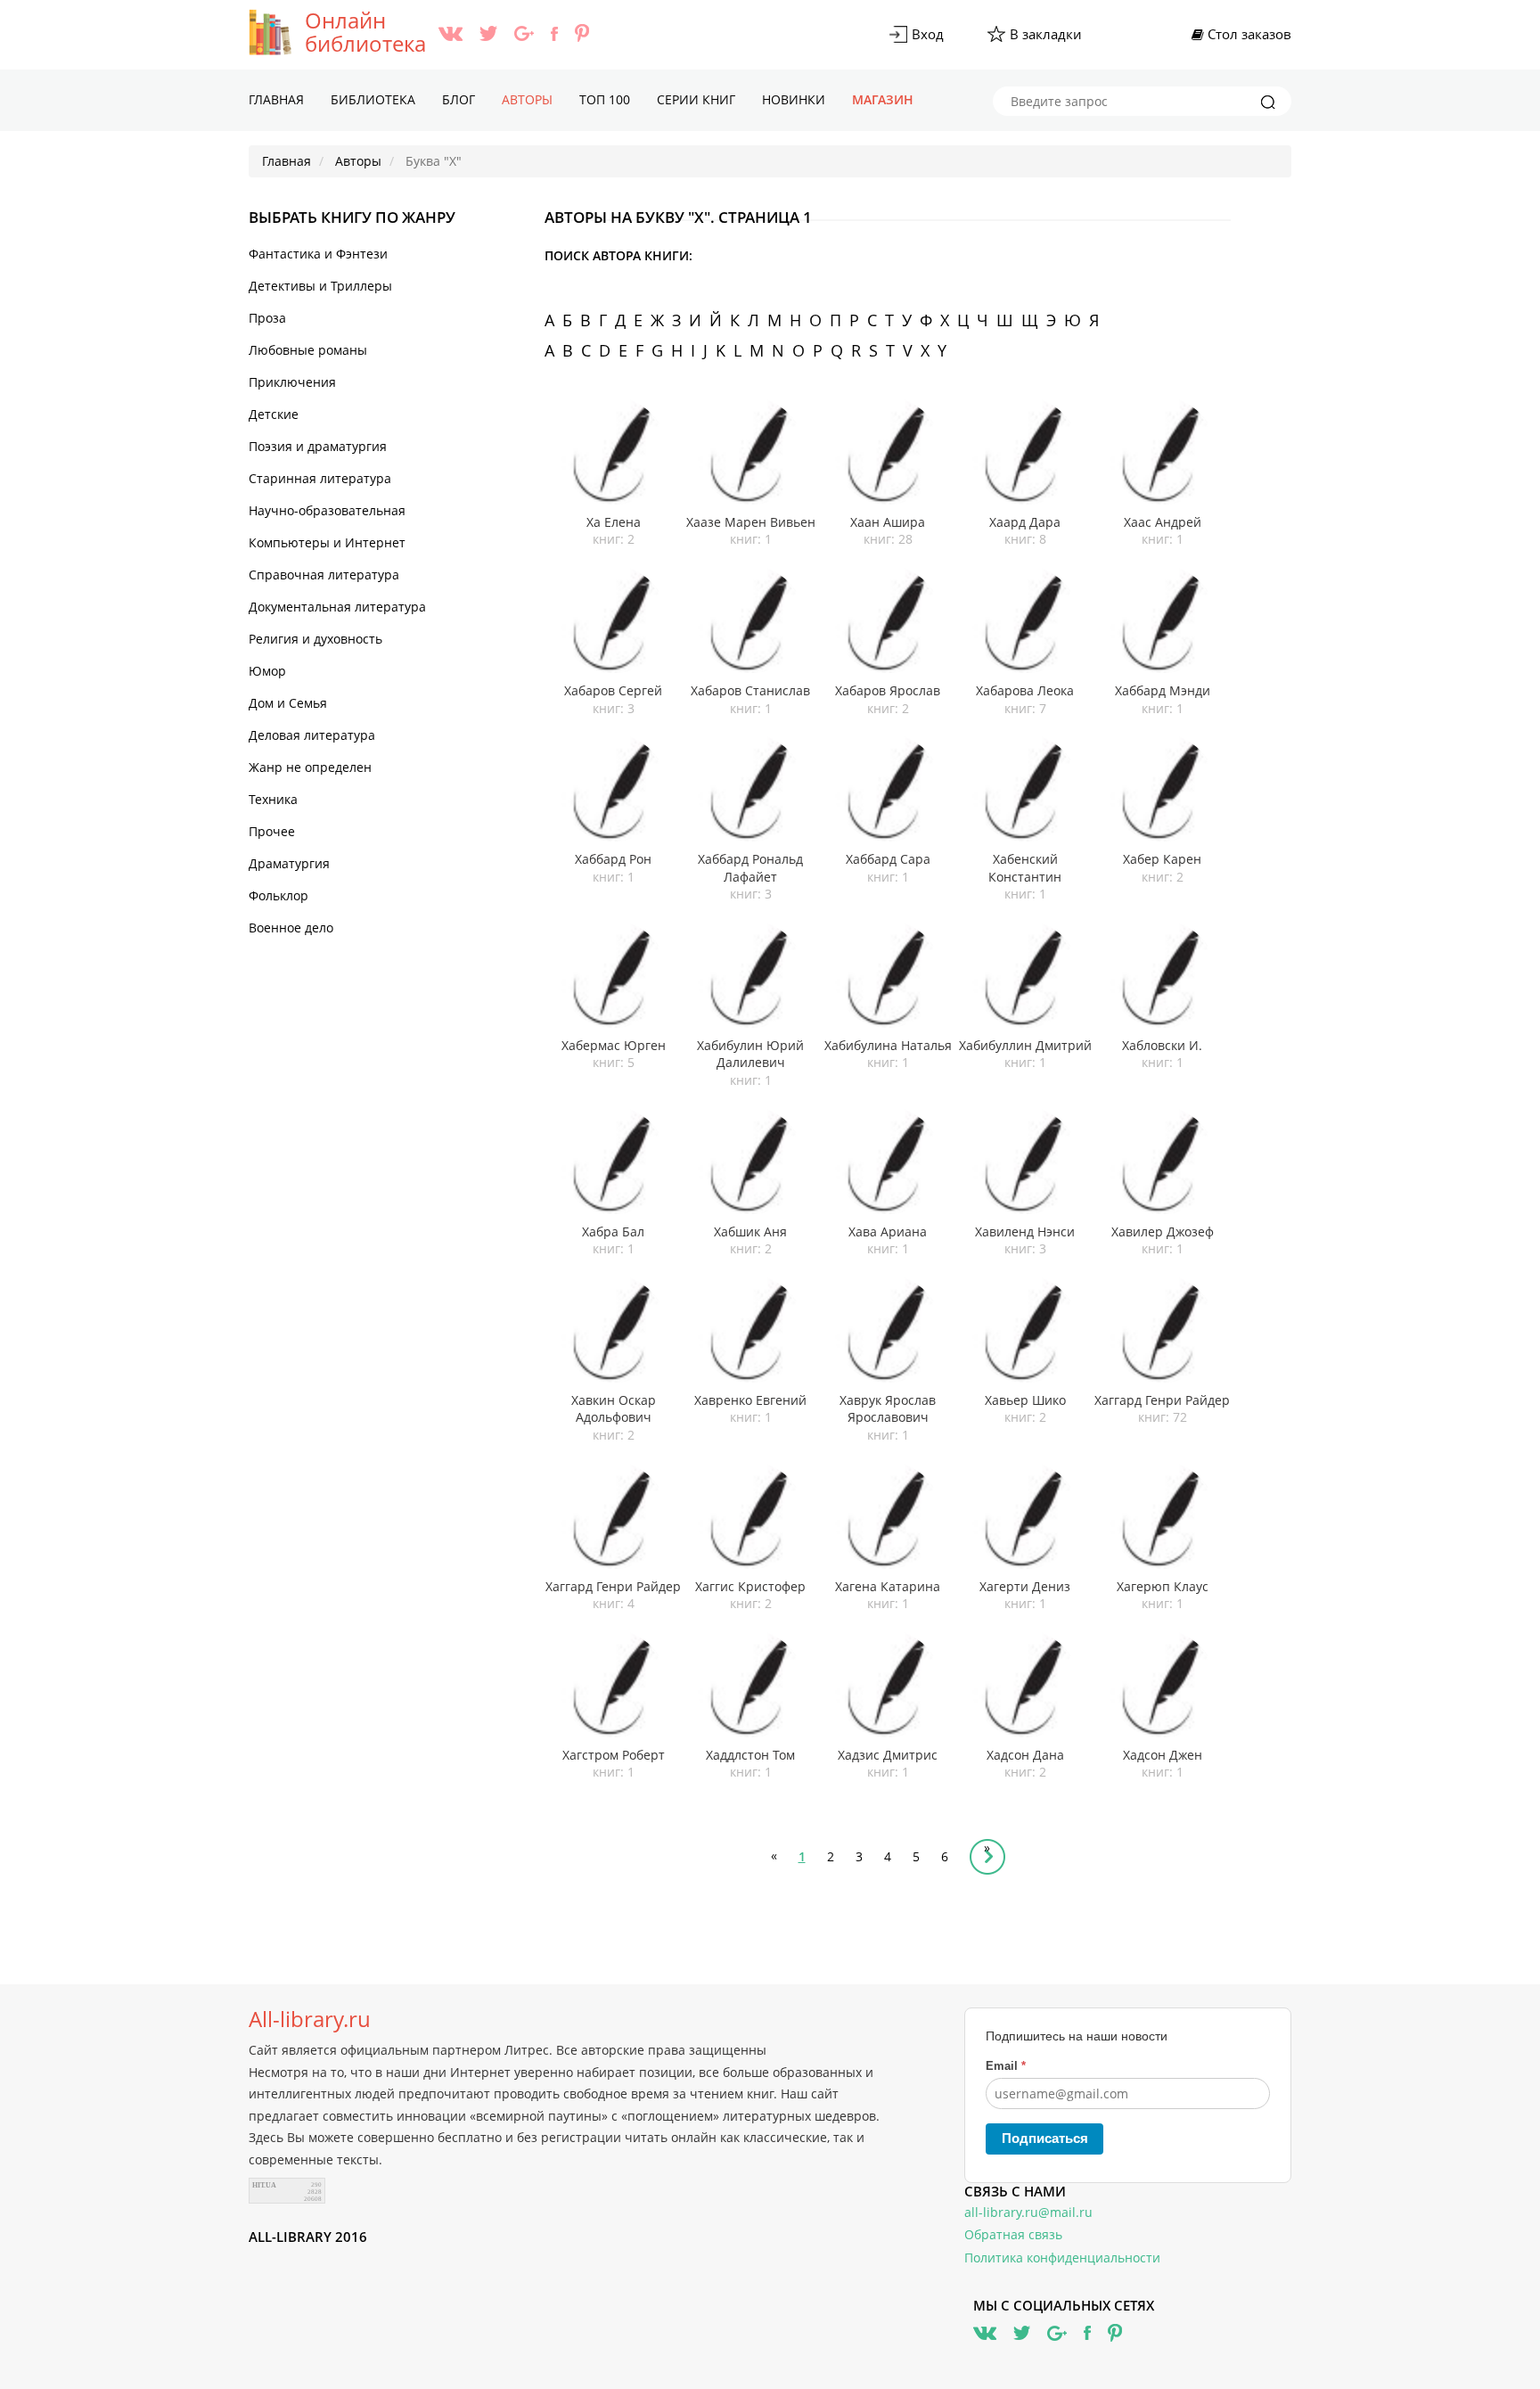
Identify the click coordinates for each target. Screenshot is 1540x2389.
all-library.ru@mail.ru (1028, 2212)
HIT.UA (264, 2185)
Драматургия (289, 863)
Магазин (883, 99)
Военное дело (291, 928)
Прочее (272, 831)
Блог (459, 99)
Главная (276, 99)
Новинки (794, 99)
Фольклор (279, 895)
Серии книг (696, 99)
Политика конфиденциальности (1062, 2258)
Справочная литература (324, 575)
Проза (267, 318)
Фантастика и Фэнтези (318, 254)
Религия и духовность (315, 639)
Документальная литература (337, 607)
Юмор (267, 671)
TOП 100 (605, 99)
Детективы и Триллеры (320, 286)
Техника (273, 799)
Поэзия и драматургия (318, 446)
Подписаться (1045, 2138)
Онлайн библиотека (365, 32)
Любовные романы (308, 350)
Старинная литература (320, 478)
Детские (274, 414)
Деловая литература (312, 735)
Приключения (292, 382)
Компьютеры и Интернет (327, 542)
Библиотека (373, 99)
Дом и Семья (288, 703)
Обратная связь (1013, 2234)
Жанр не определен (310, 767)
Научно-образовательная (327, 510)
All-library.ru (310, 2019)
